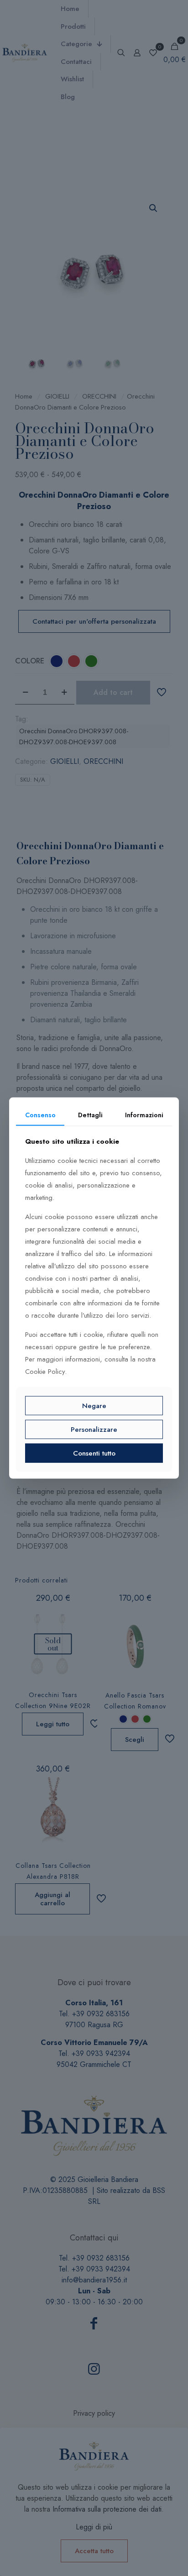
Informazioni (144, 1115)
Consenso (40, 1115)
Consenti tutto (94, 1453)
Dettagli (90, 1115)
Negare (94, 1405)
